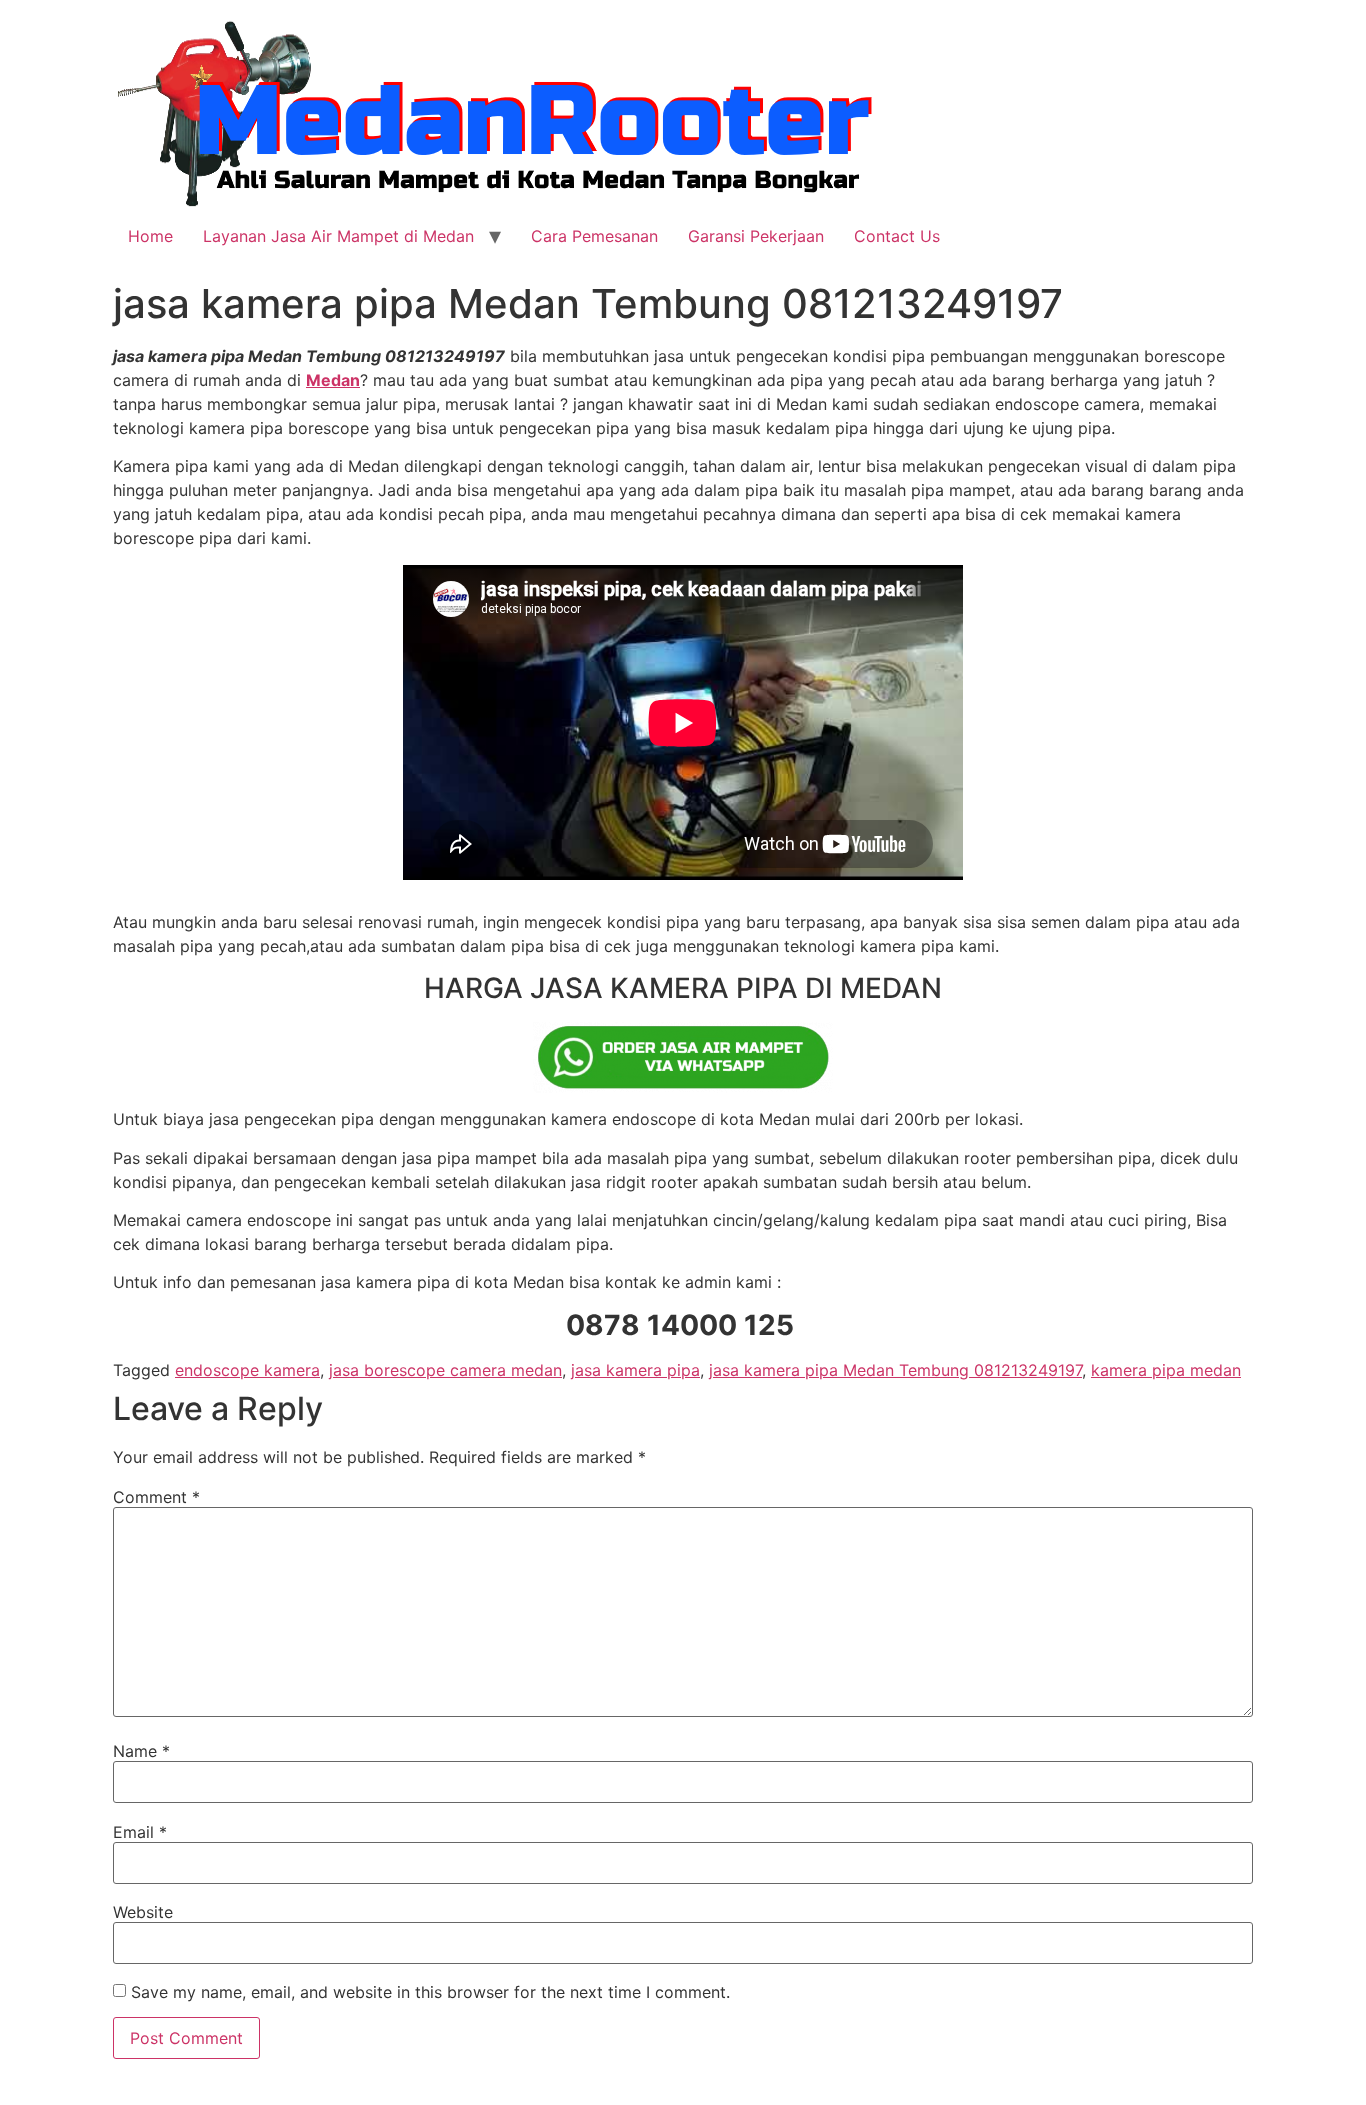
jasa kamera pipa (635, 1370)
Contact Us (897, 236)
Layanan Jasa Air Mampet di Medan (338, 236)
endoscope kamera (247, 1370)
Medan (333, 380)
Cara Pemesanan (594, 236)
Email (140, 1832)
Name (141, 1751)
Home (150, 236)
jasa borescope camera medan (445, 1370)
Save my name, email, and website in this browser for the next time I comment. (430, 1992)
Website (143, 1912)
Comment (156, 1497)
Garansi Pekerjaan (756, 236)
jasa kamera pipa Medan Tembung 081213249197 (895, 1370)
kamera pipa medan (1166, 1370)
